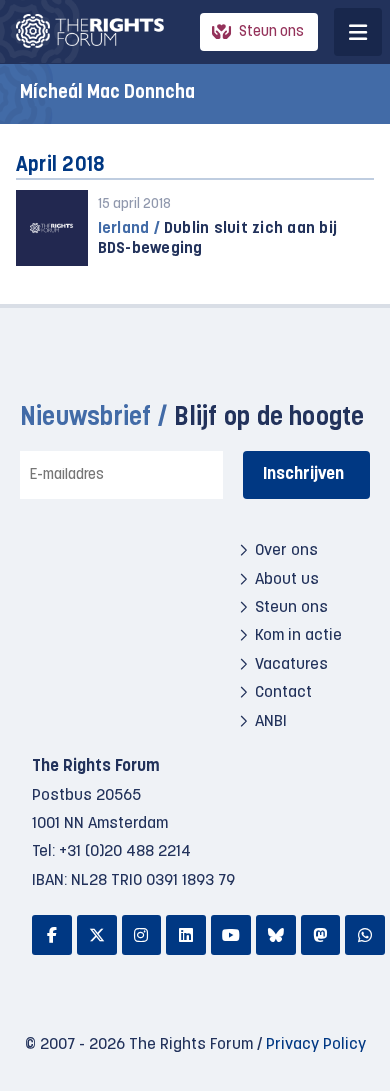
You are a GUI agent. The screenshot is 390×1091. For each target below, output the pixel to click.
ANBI (271, 722)
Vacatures (291, 665)
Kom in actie (298, 636)
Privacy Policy (316, 1045)
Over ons (286, 551)
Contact (283, 693)
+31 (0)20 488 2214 (125, 852)
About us (287, 580)
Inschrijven (303, 474)
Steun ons (271, 32)
